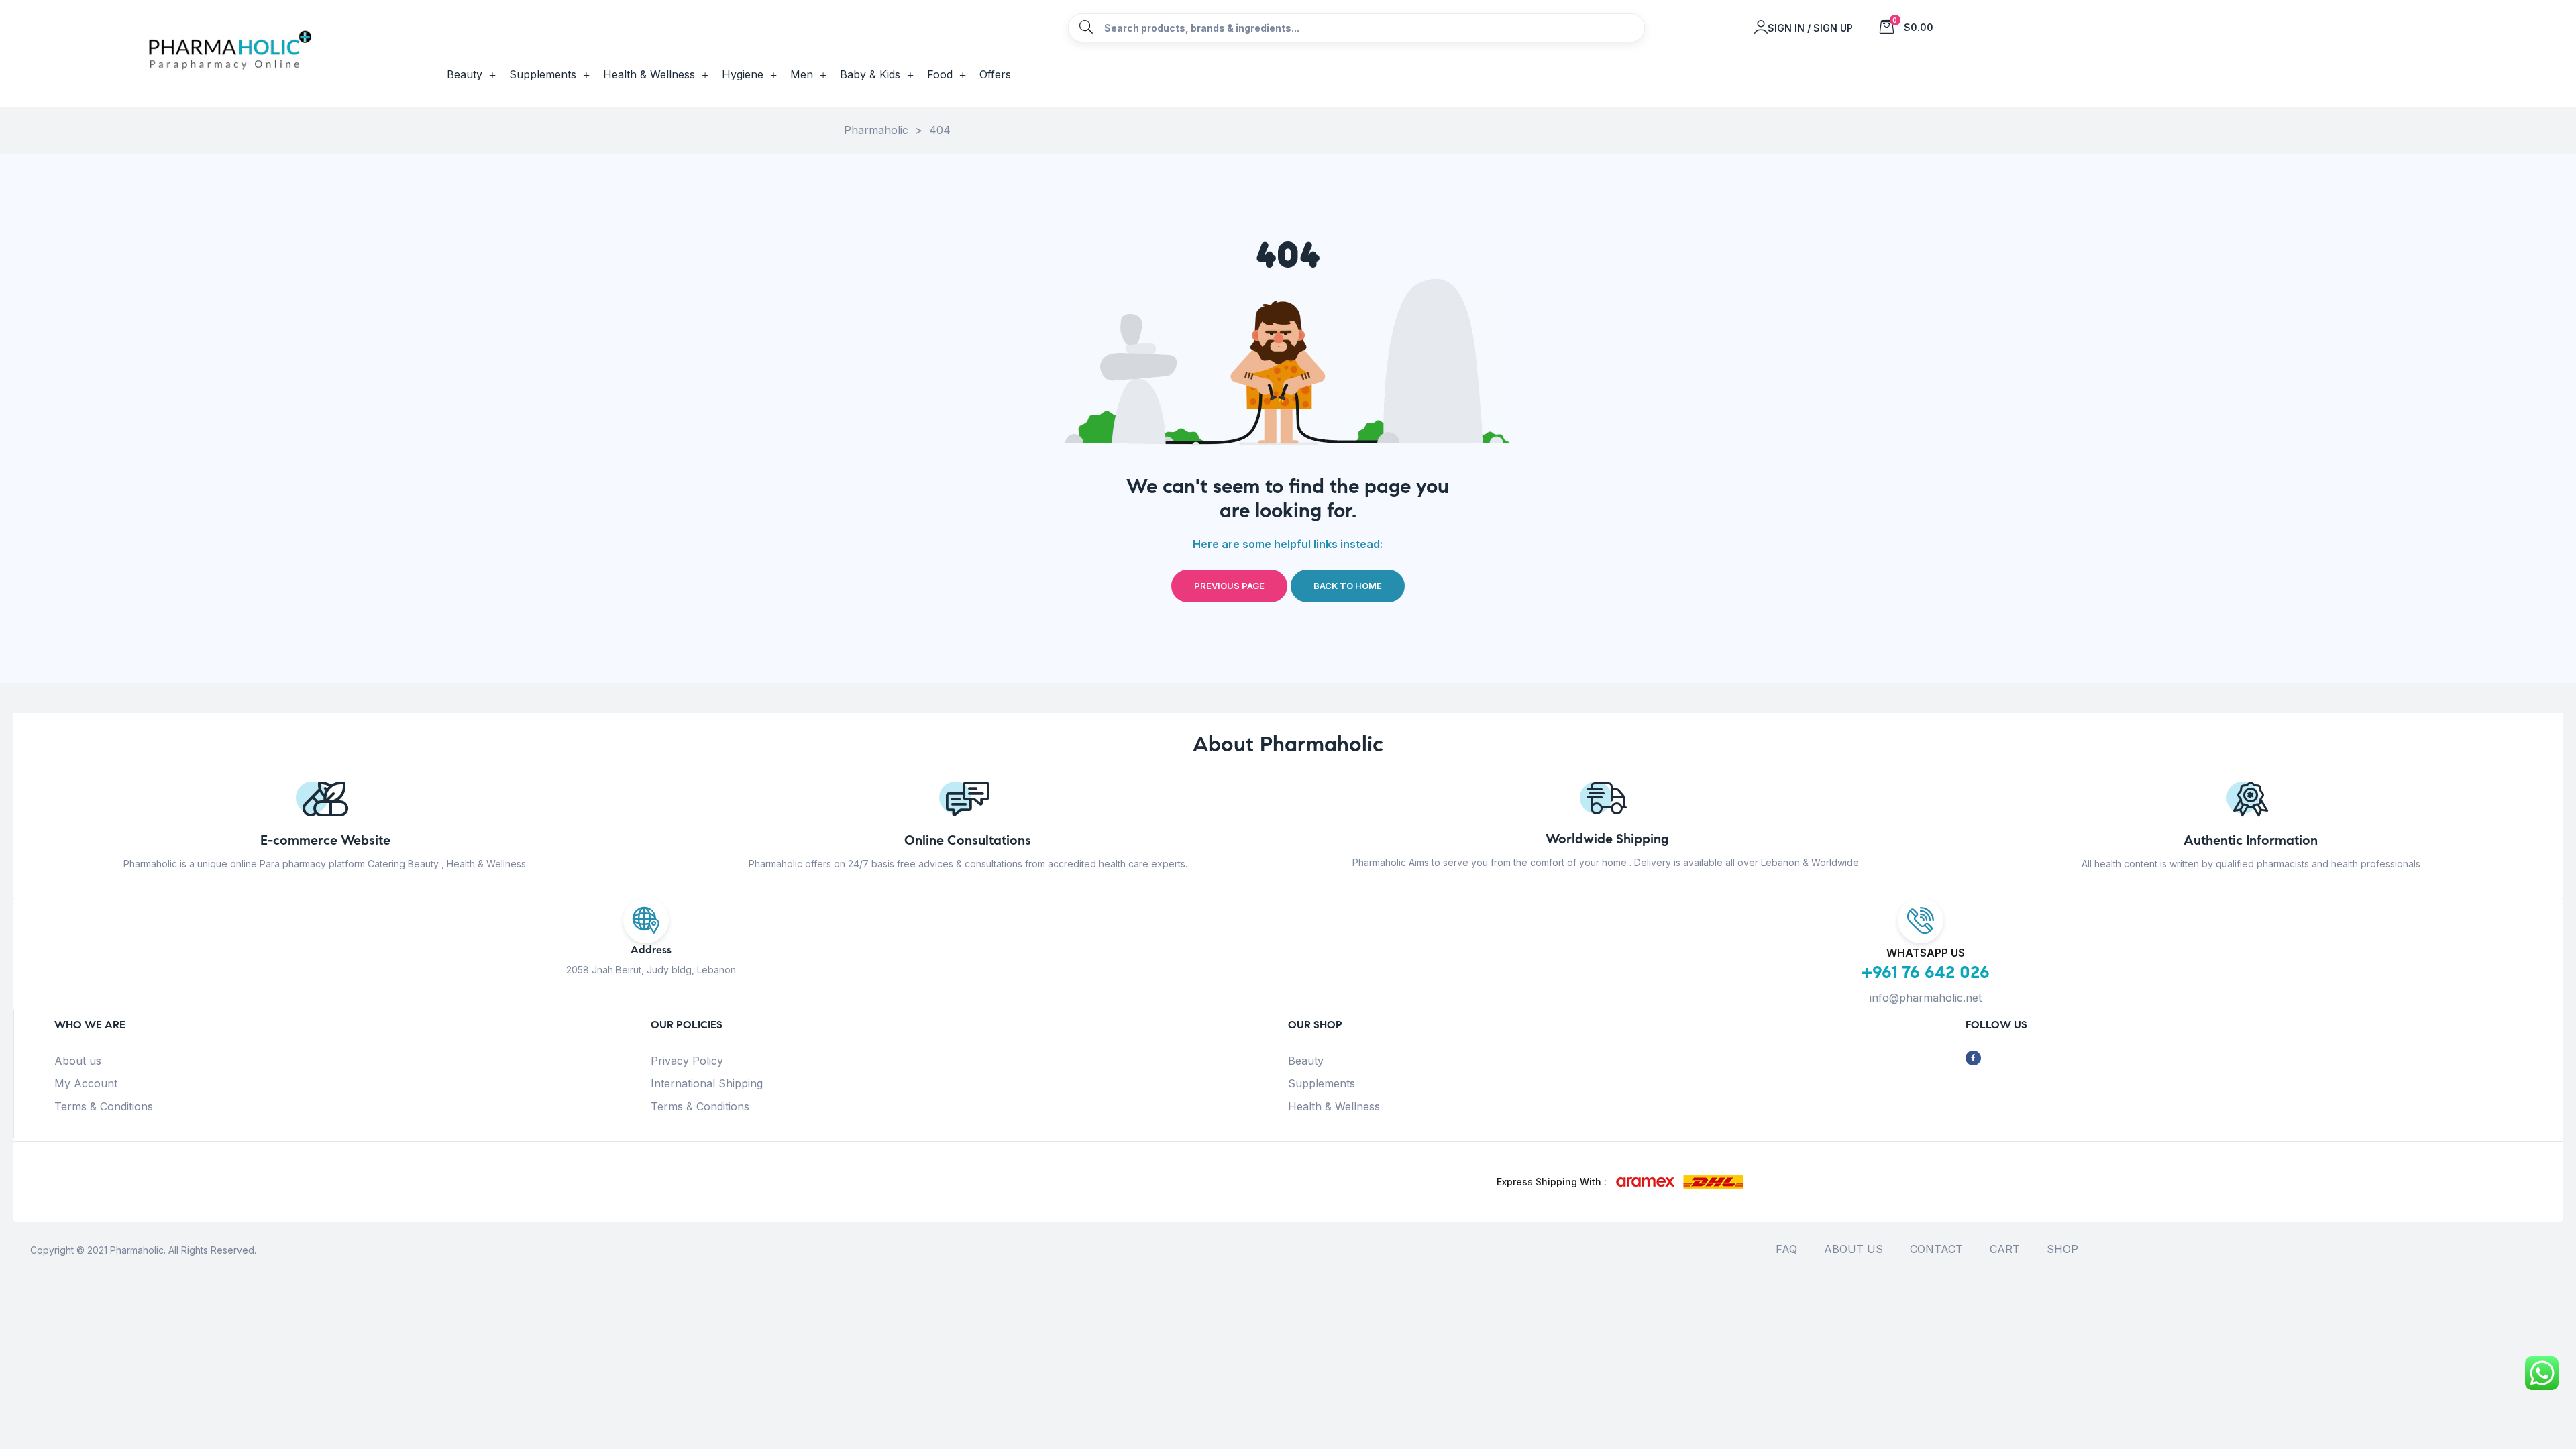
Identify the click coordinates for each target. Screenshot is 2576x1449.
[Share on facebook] (1973, 1058)
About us (78, 1061)
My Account (86, 1083)
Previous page (1229, 586)
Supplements (1322, 1083)
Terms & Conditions (104, 1106)
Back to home (1348, 586)
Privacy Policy (687, 1061)
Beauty (1306, 1061)
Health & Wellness (1334, 1106)
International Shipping (707, 1083)
